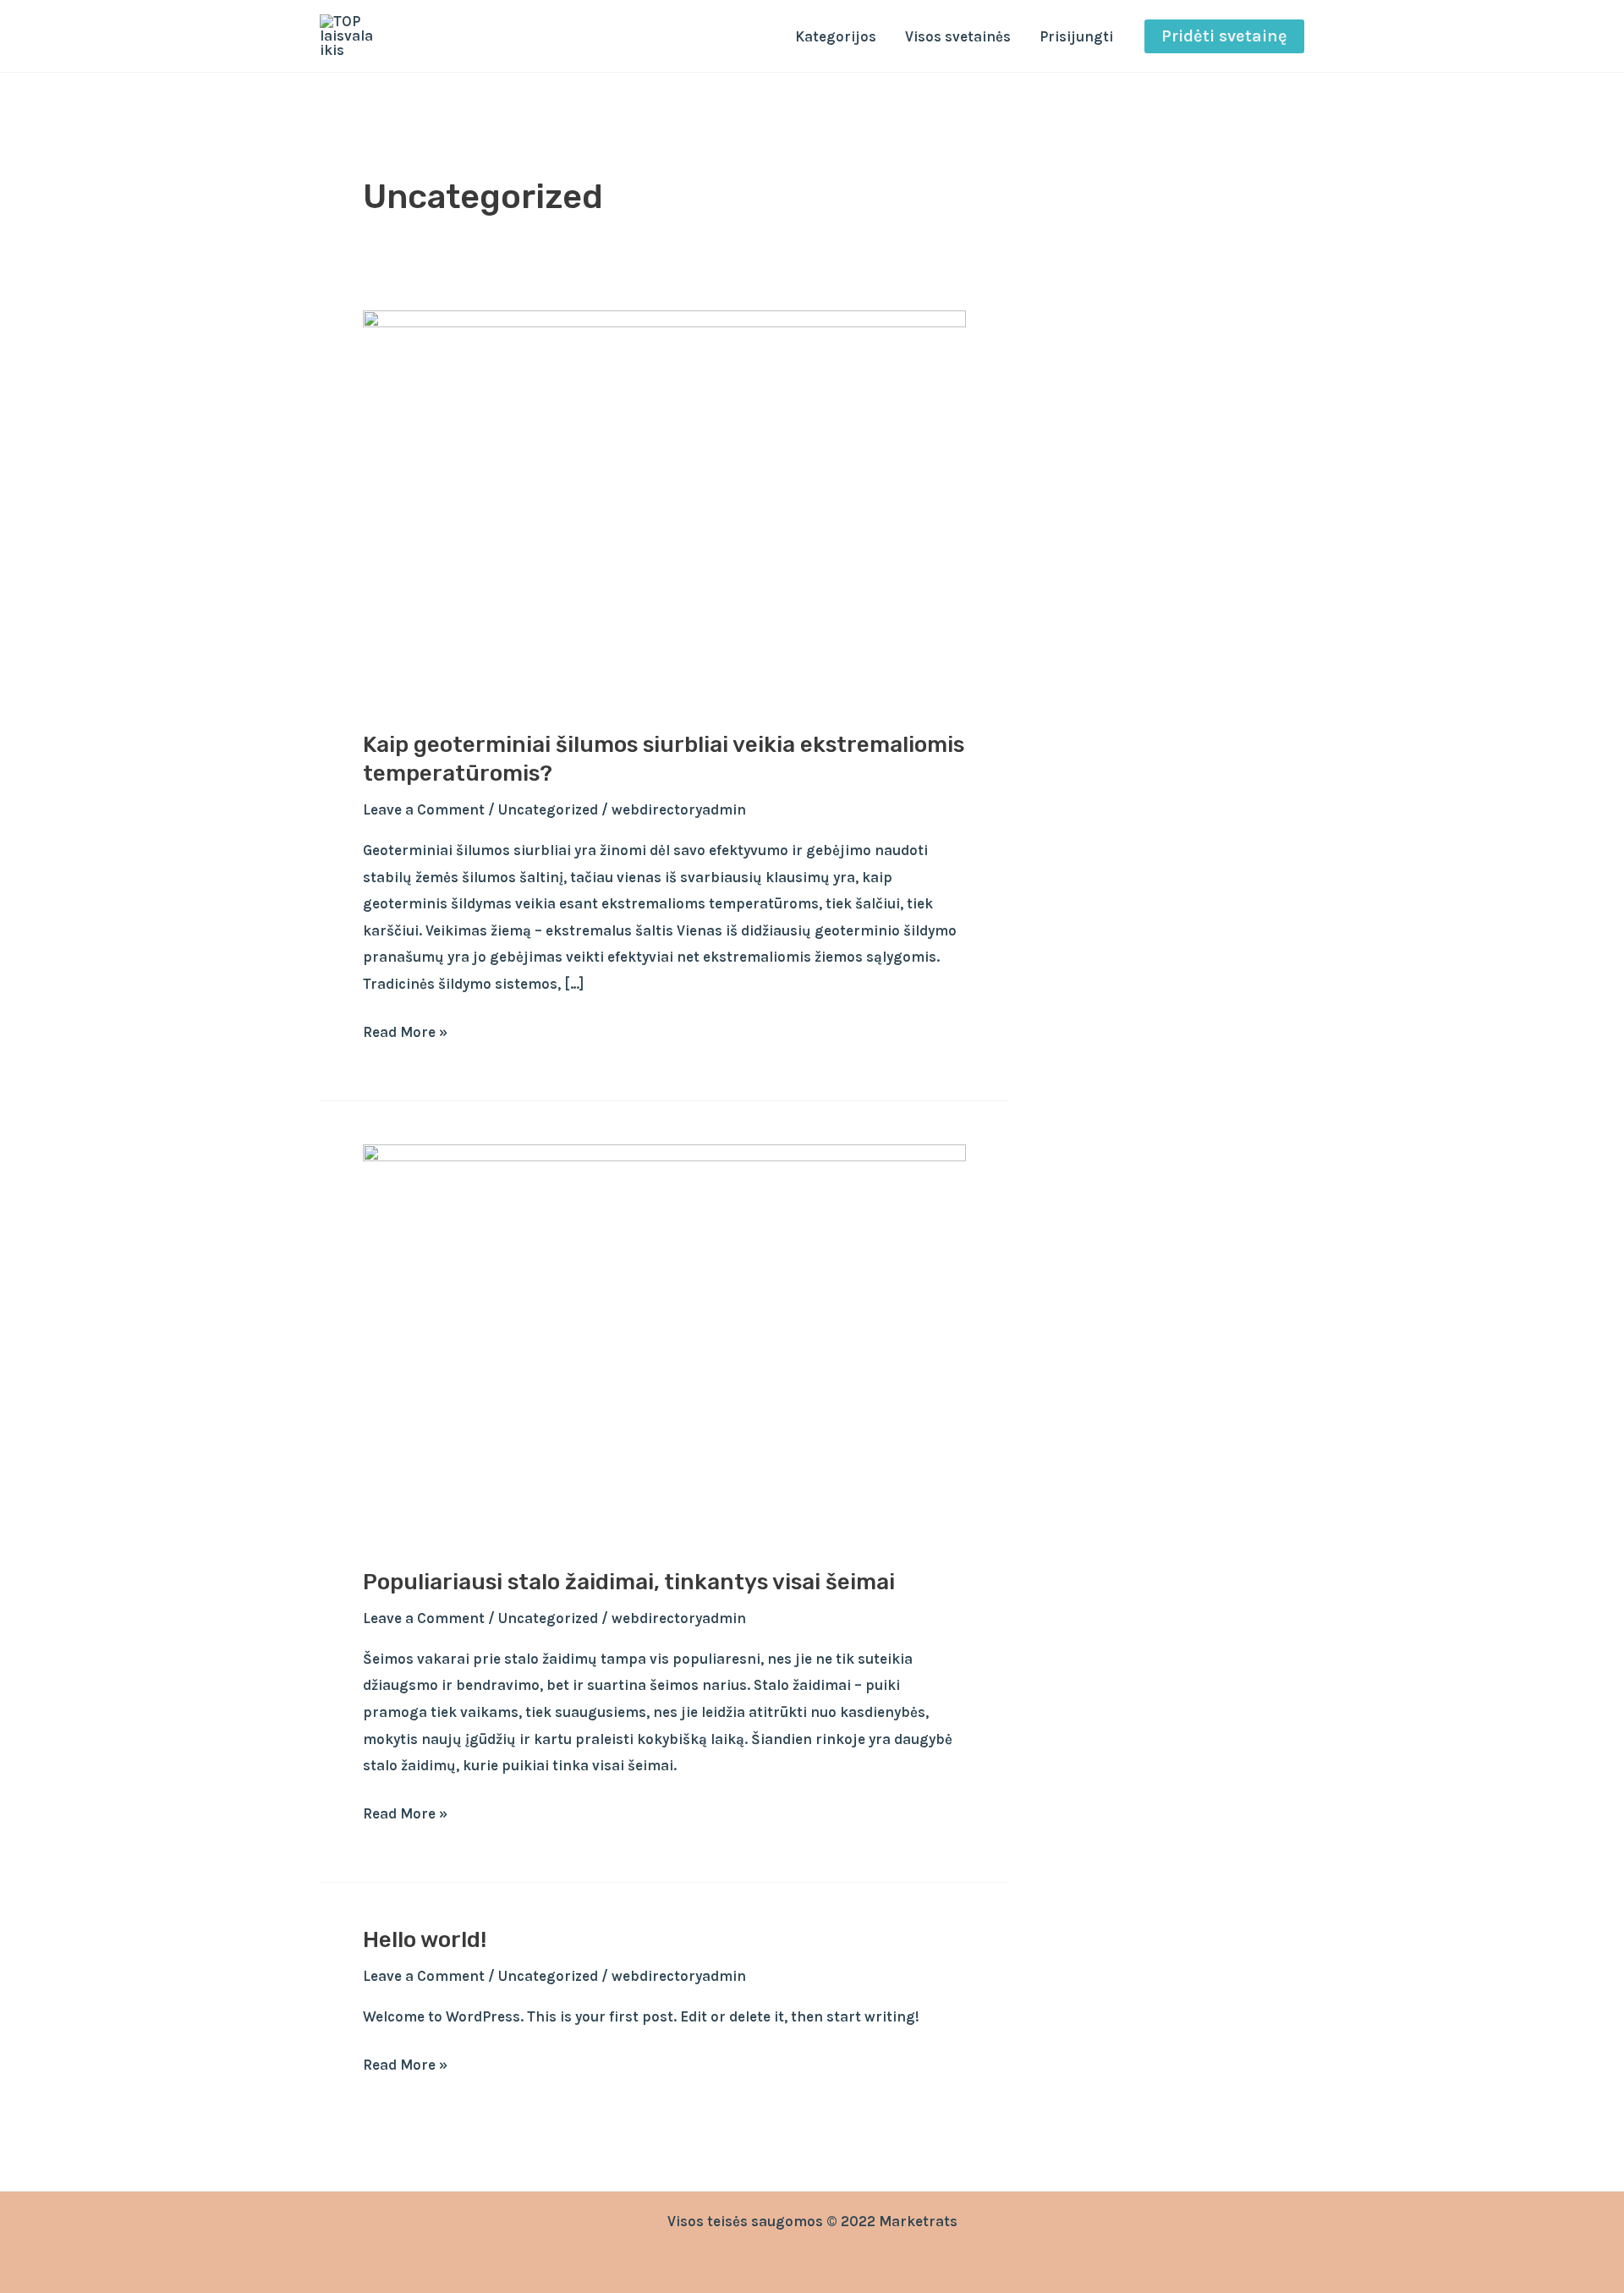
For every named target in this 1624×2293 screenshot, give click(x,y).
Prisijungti (1076, 36)
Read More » (405, 1030)
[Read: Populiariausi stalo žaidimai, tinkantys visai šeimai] (664, 1344)
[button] (1224, 36)
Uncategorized (548, 809)
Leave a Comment (424, 809)
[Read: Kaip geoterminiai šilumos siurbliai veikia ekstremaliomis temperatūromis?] (664, 508)
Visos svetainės (958, 36)
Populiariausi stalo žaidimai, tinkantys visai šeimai (629, 1582)
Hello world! (425, 1940)
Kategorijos (836, 36)
